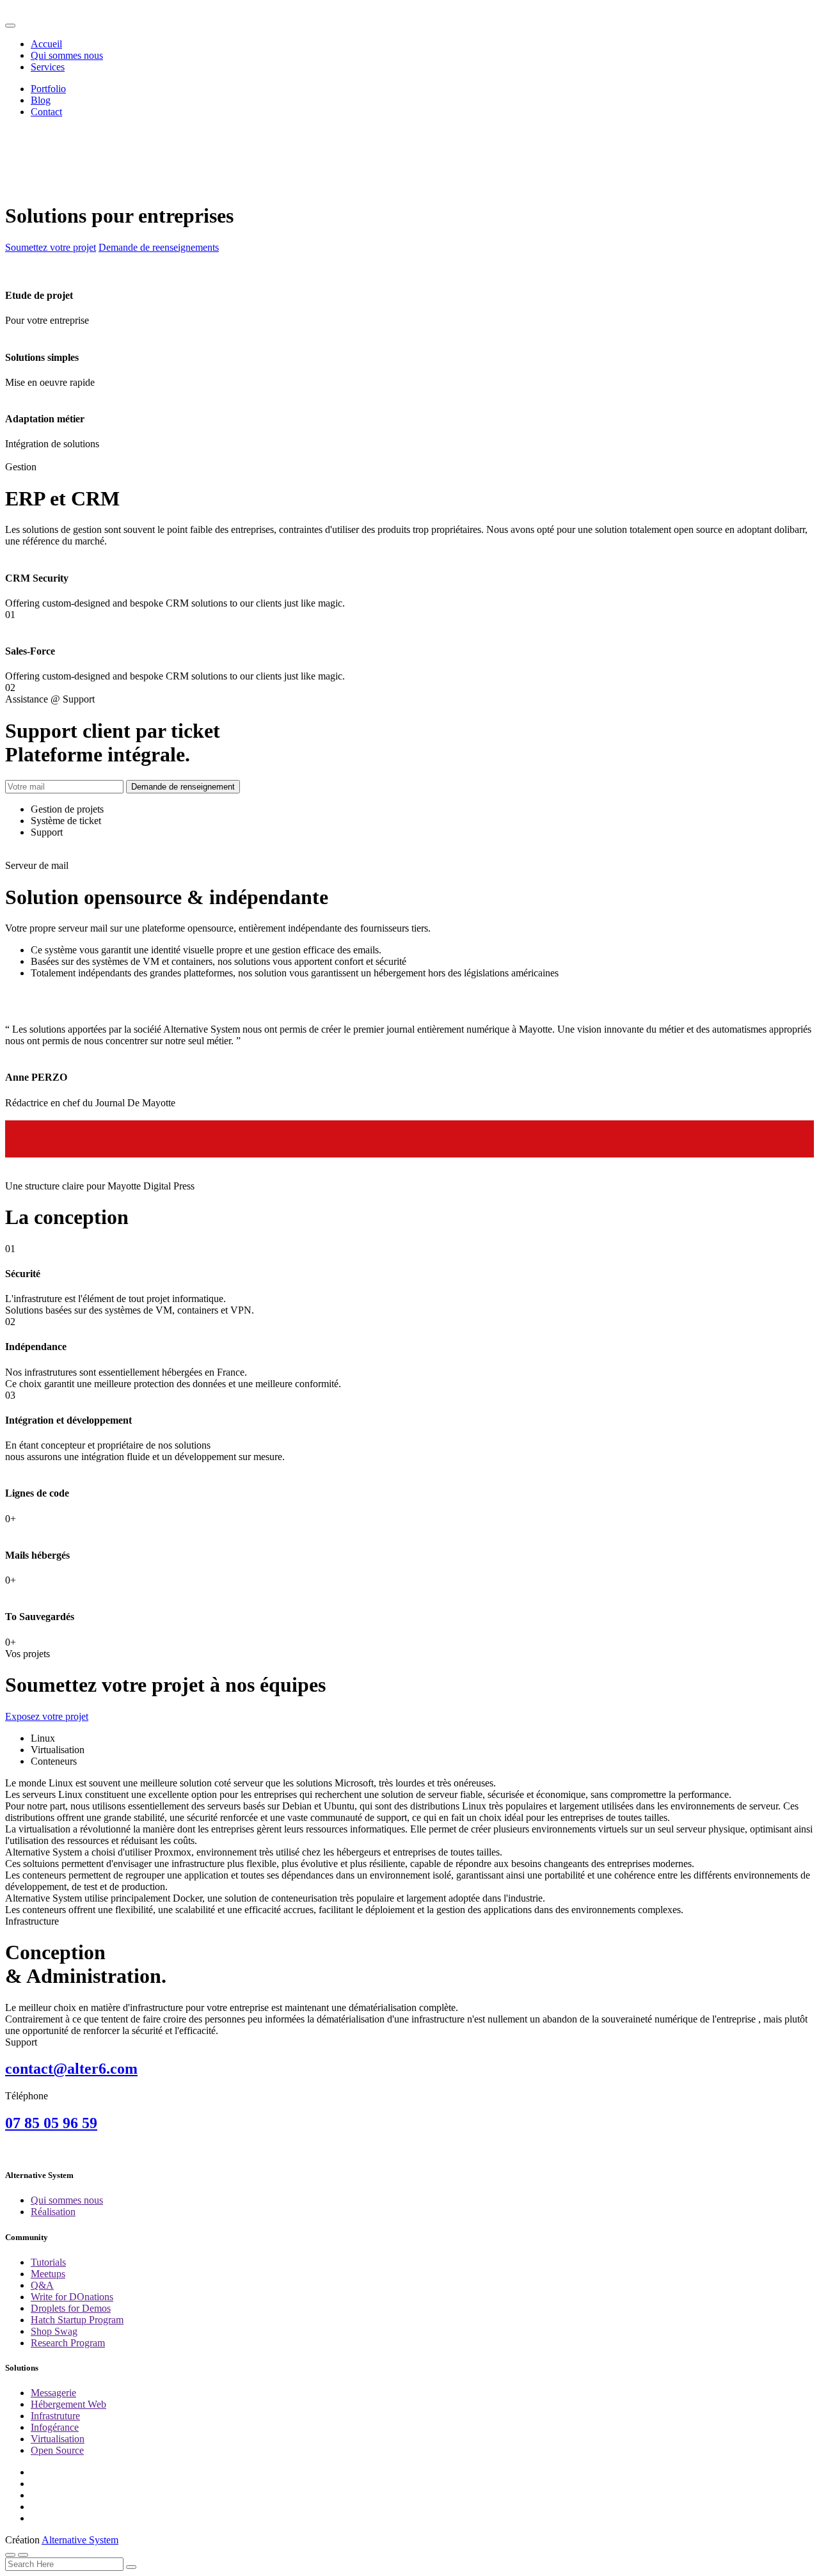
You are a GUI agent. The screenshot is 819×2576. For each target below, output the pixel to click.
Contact (46, 112)
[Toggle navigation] (10, 26)
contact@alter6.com (71, 2069)
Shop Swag (54, 2331)
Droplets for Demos (71, 2308)
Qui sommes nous (67, 55)
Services (48, 67)
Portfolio (48, 89)
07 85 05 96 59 (51, 2123)
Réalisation (53, 2212)
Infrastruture (55, 2416)
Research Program (68, 2343)
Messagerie (53, 2393)
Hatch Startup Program (77, 2320)
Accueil (46, 44)
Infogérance (55, 2427)
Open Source (57, 2450)
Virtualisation (58, 2439)
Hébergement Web (68, 2404)
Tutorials (48, 2262)
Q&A (42, 2285)
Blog (41, 100)
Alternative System (80, 2540)
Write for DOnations (72, 2297)
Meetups (48, 2274)
